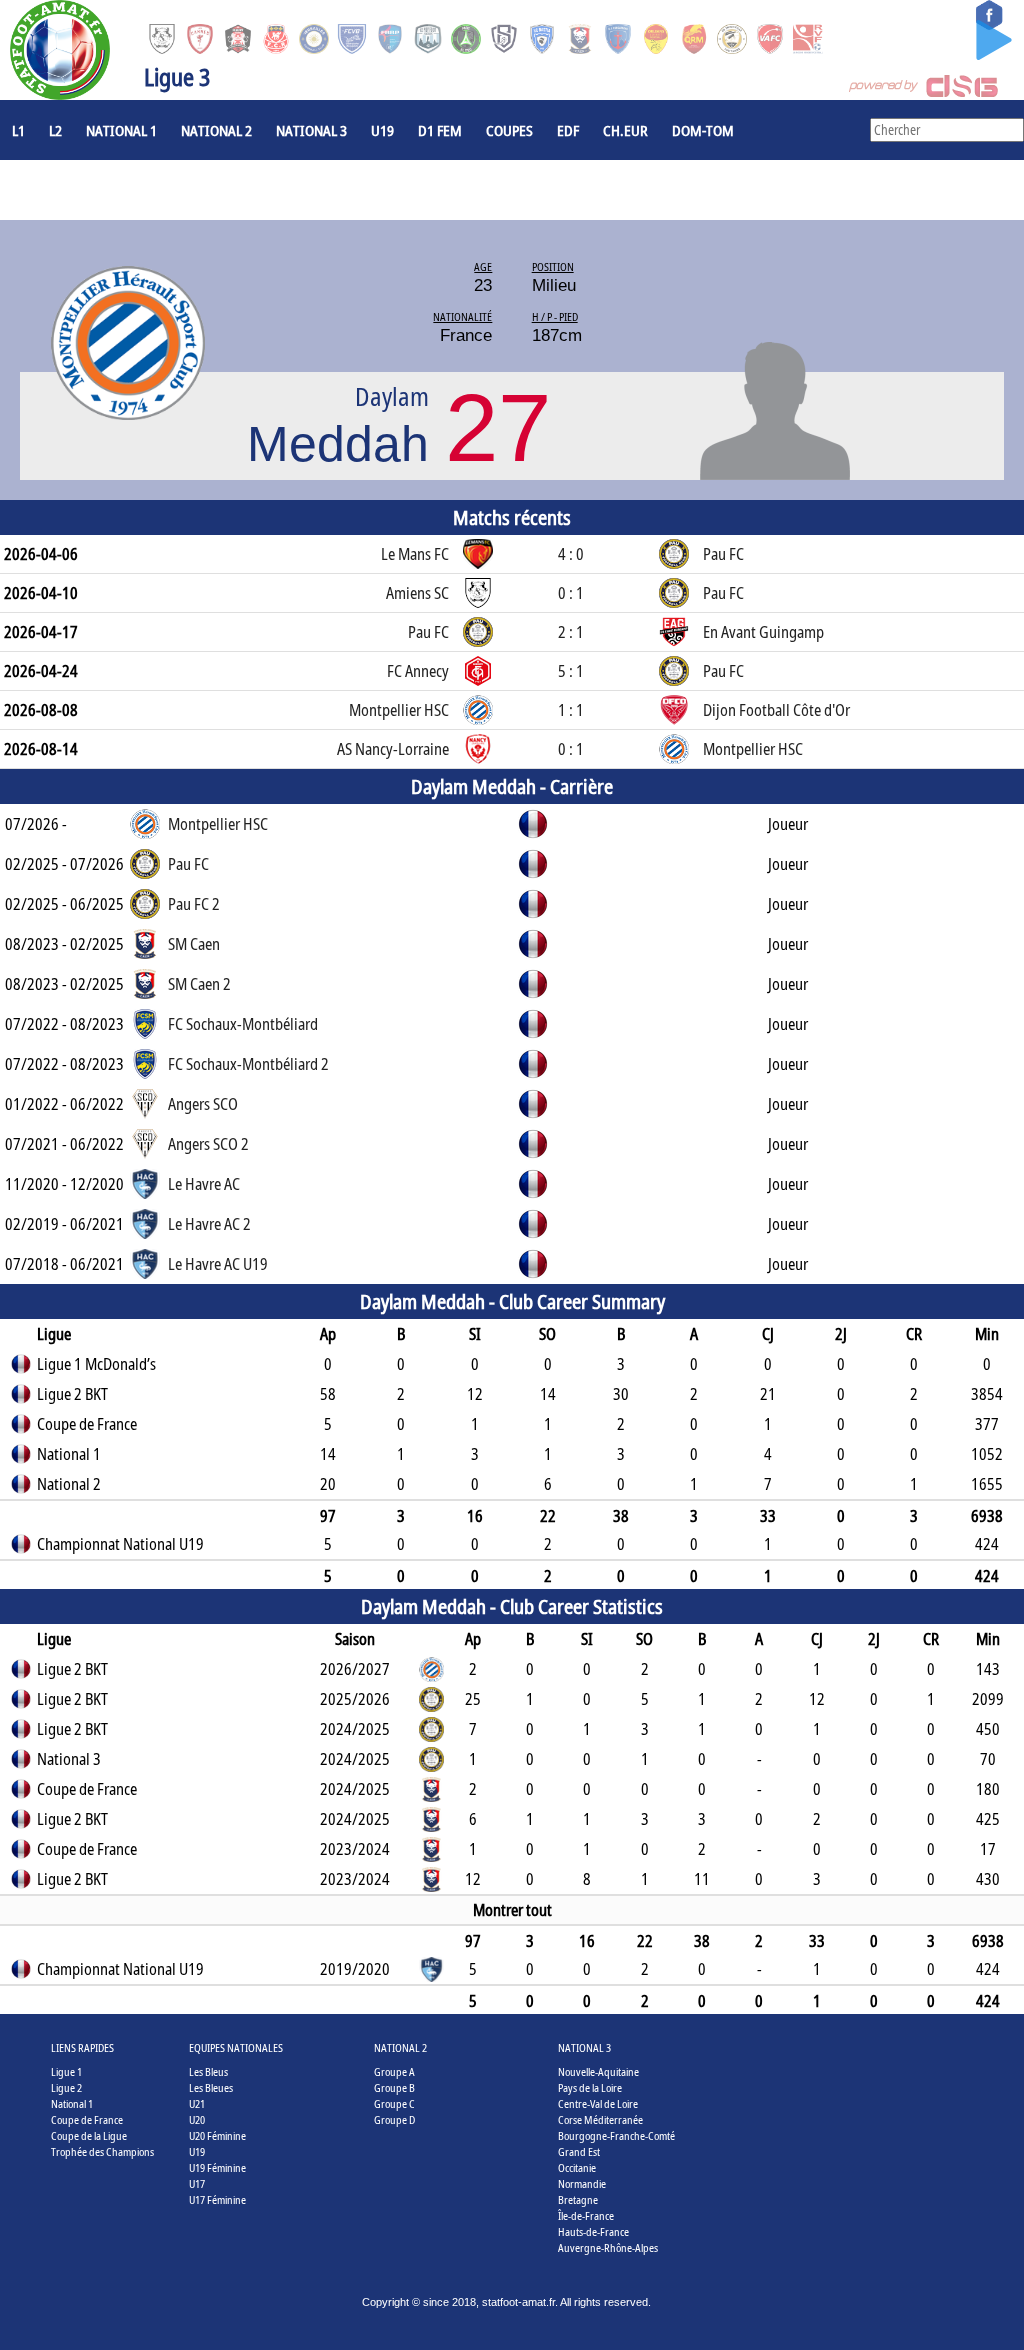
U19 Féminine (217, 2167)
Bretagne (578, 2199)
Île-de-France (586, 2215)
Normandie (582, 2183)
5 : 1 (571, 671)
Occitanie (577, 2167)
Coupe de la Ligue (89, 2135)
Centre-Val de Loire (598, 2103)
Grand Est (579, 2151)
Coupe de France (87, 2119)
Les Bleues (211, 2087)
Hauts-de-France (593, 2231)
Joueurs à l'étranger (81, 190)
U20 (197, 2119)
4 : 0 (571, 554)
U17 (197, 2183)
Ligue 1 (66, 2071)
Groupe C (394, 2103)
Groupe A (394, 2071)
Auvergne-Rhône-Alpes (608, 2247)
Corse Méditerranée (600, 2119)
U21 (197, 2103)
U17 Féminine (217, 2199)
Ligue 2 (66, 2087)
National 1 (121, 130)
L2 (55, 130)
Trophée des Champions (102, 2151)
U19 (382, 130)
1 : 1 (571, 710)
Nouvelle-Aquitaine (598, 2071)
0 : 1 (571, 593)
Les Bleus (208, 2071)
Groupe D (394, 2119)
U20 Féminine (217, 2135)
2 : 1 (571, 632)
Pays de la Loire (590, 2087)
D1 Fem (440, 130)
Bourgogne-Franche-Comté (616, 2135)
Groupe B (394, 2087)
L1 (18, 130)
